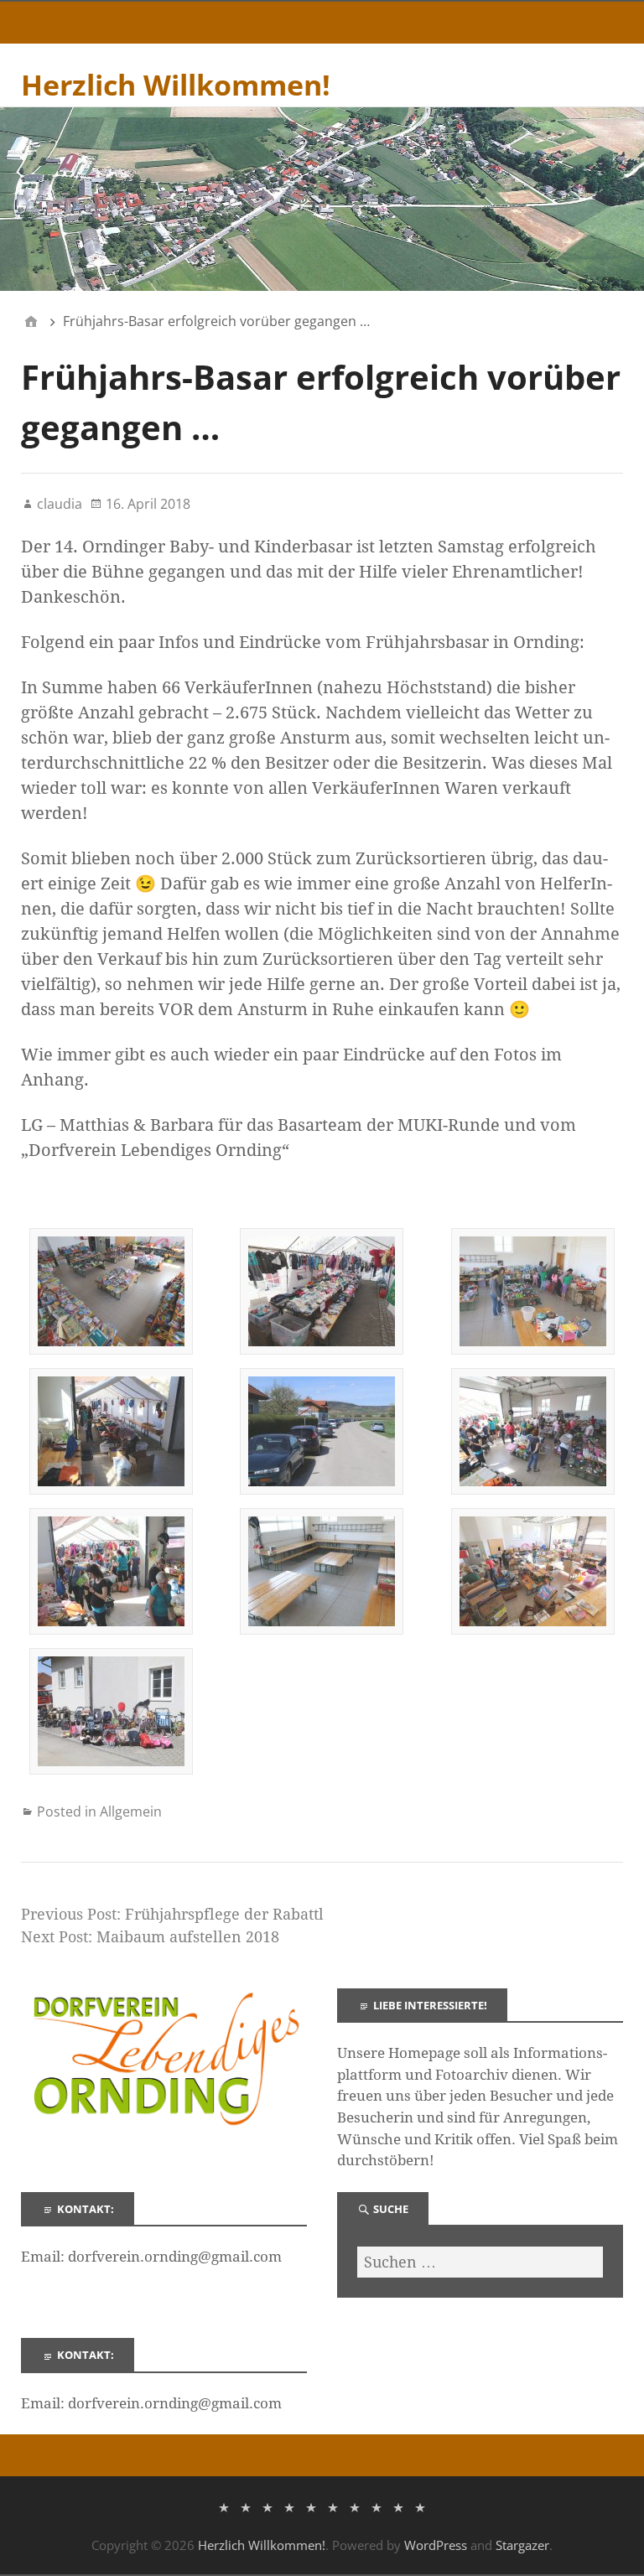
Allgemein (131, 1811)
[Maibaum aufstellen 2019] (398, 2506)
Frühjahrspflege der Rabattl (224, 1914)
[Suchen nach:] (480, 2262)
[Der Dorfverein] (246, 2506)
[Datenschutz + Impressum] (267, 2506)
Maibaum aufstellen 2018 (188, 1937)
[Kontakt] (377, 2506)
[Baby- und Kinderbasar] (333, 2506)
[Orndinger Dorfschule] (289, 2506)
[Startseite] (224, 2506)
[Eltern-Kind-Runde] (355, 2506)
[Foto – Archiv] (311, 2506)
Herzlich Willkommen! (176, 85)
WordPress (436, 2545)
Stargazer (522, 2545)
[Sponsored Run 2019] (420, 2506)
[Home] (31, 321)
